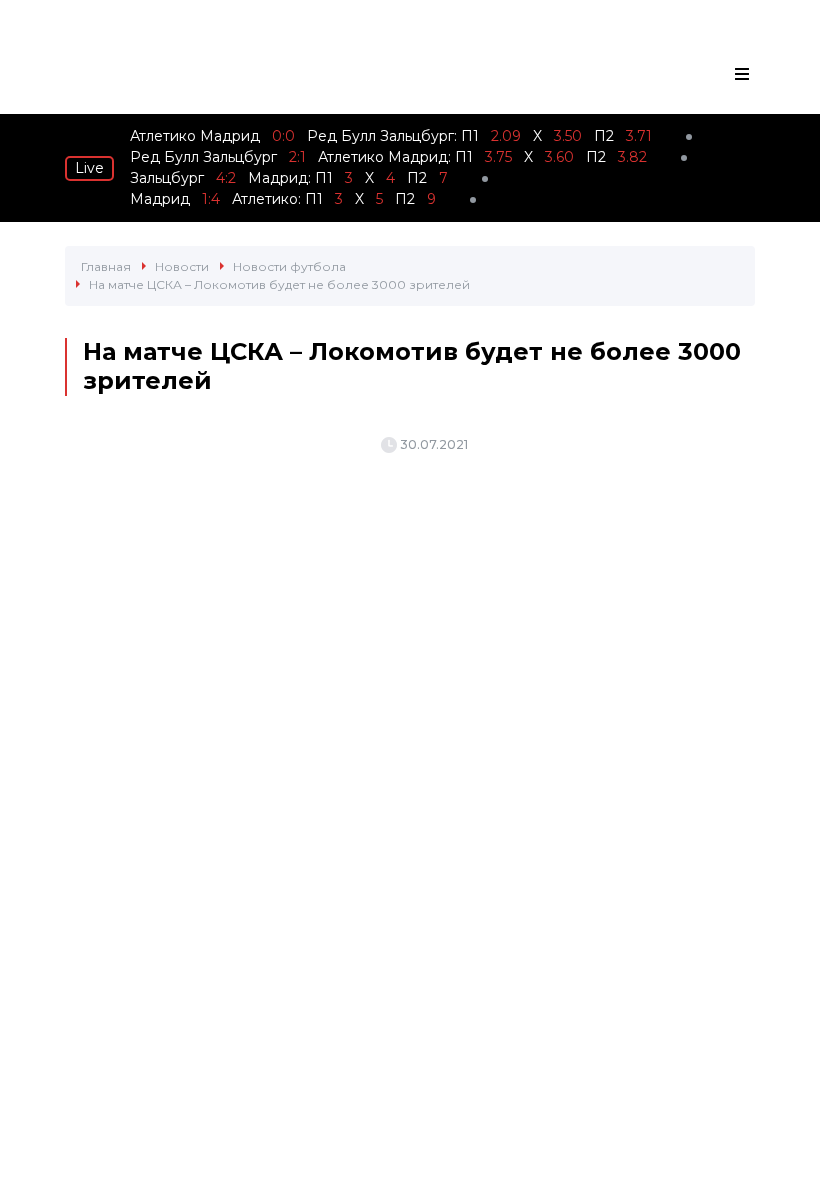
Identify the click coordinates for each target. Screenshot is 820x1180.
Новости (182, 266)
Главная (106, 266)
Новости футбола (289, 266)
